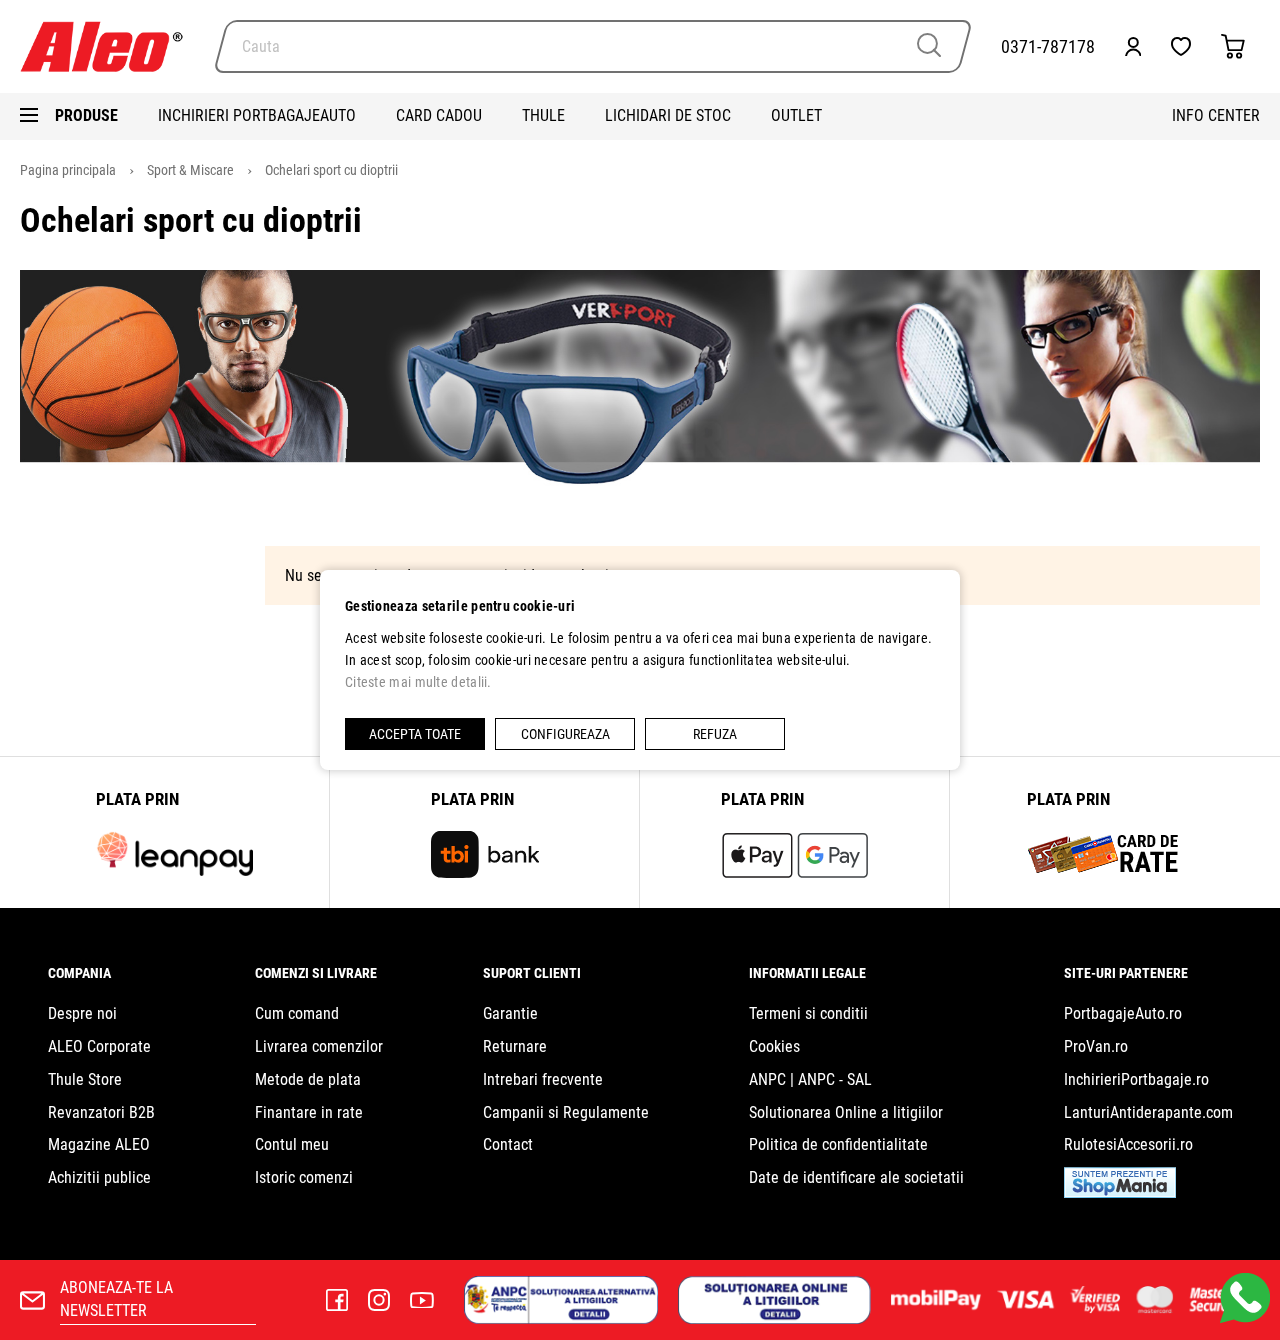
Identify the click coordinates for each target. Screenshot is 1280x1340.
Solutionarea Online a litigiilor (846, 1112)
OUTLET (796, 115)
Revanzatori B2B (101, 1112)
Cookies (774, 1046)
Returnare (515, 1046)
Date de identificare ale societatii (856, 1177)
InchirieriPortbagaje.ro (1136, 1079)
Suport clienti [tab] (532, 973)
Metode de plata (308, 1079)
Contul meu (292, 1144)
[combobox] (593, 46)
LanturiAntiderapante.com (1148, 1112)
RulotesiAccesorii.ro (1128, 1144)
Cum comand (297, 1013)
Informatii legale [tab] (807, 973)
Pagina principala (69, 170)
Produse (86, 115)
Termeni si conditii (808, 1013)
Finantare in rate (309, 1112)
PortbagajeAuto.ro (1123, 1013)
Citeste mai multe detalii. (418, 682)
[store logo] (110, 46)
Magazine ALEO (99, 1144)
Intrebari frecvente (543, 1079)
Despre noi (82, 1013)
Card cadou (439, 115)
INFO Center (1216, 115)
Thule (543, 115)
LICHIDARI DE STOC (668, 115)
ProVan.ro (1096, 1046)
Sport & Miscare (192, 170)
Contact (508, 1144)
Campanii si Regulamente (566, 1112)
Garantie (510, 1013)
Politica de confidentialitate (838, 1144)
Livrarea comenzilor (319, 1046)
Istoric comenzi (304, 1177)
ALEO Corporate (99, 1046)
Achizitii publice (99, 1177)
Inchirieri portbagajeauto (257, 115)
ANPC (767, 1079)
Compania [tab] (79, 973)
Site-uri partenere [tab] (1126, 973)
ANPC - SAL (835, 1079)
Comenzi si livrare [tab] (316, 973)
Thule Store (85, 1079)
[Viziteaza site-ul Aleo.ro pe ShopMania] (1120, 1192)
